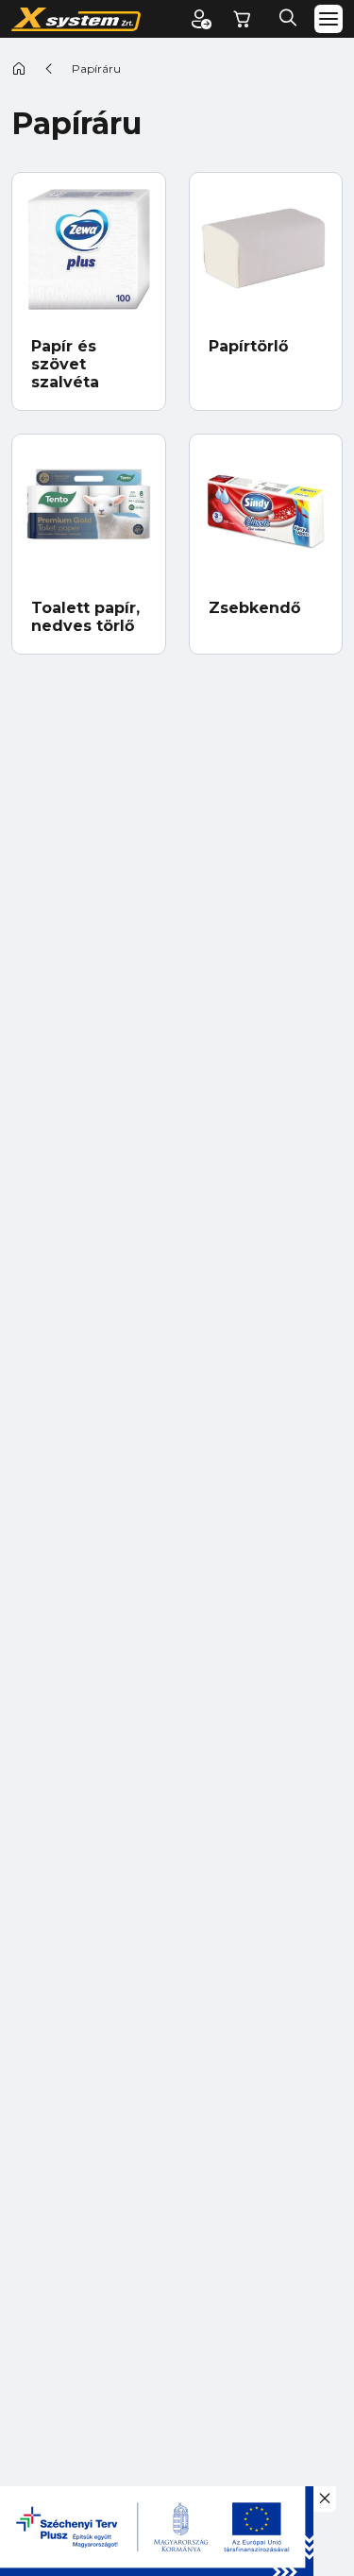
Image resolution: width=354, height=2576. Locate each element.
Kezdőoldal (19, 68)
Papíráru (96, 68)
